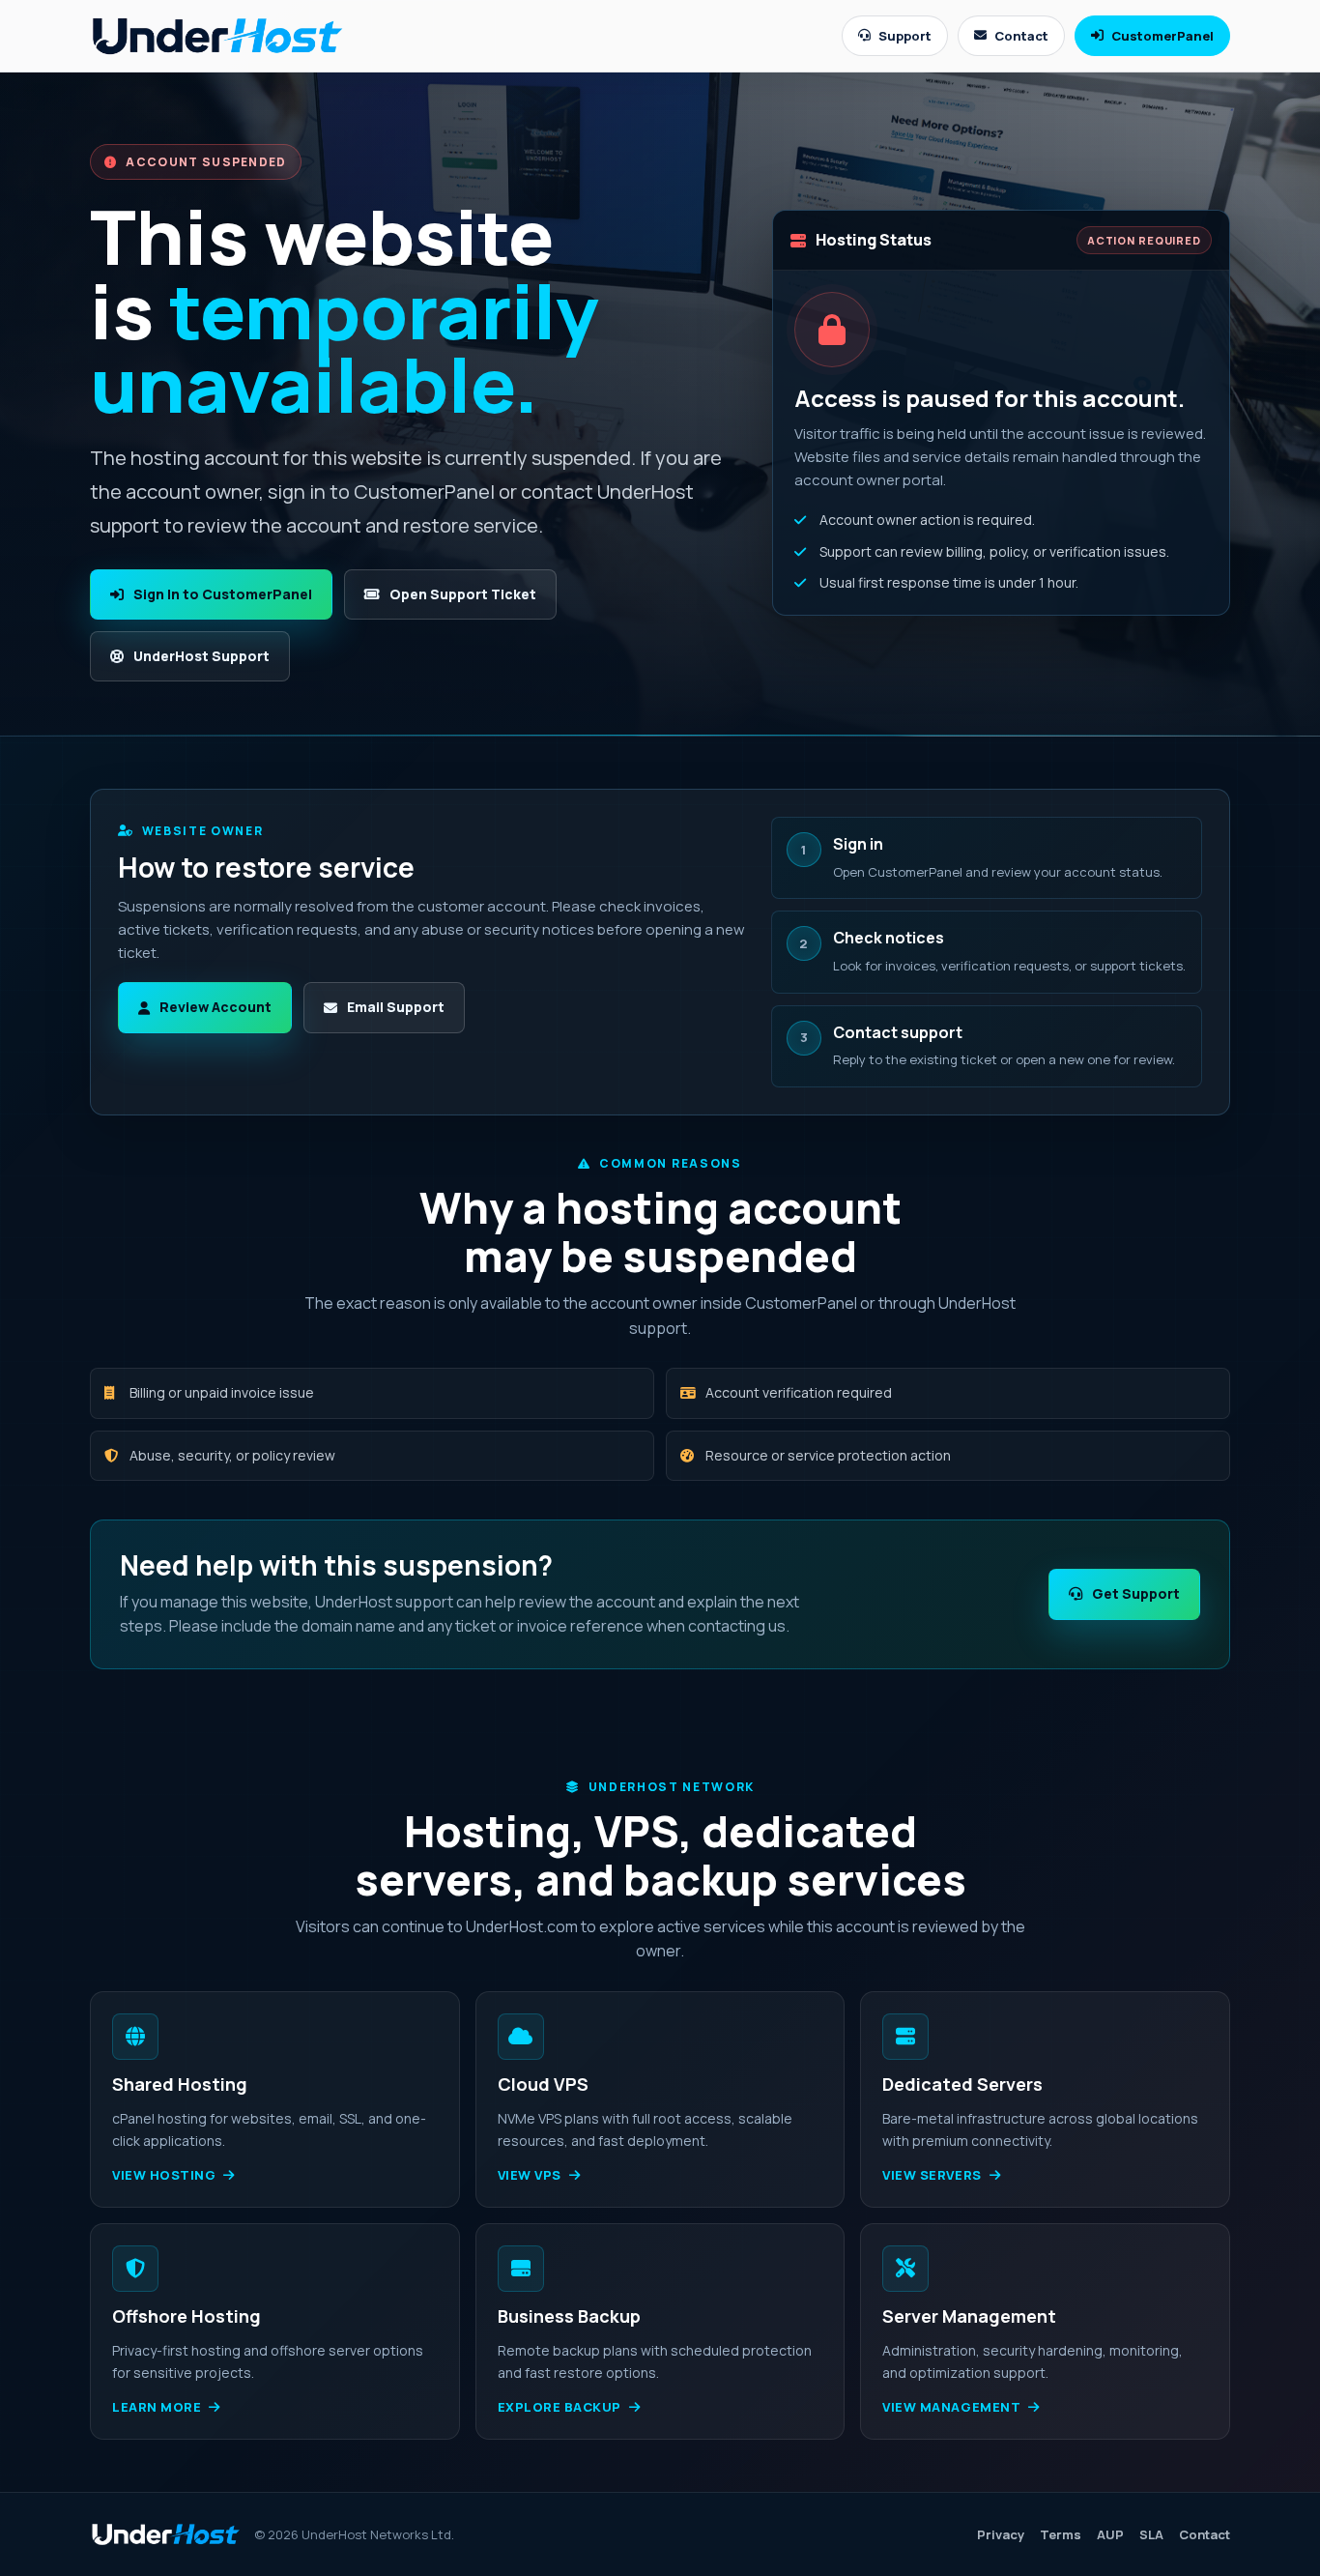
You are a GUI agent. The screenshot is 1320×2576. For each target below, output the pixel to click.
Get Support (1136, 1593)
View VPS (530, 2175)
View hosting (164, 2175)
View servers (932, 2175)
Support (905, 36)
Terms (1061, 2534)
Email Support (396, 1007)
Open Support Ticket (463, 594)
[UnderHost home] (217, 35)
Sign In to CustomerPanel (223, 594)
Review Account (215, 1007)
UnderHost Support (201, 656)
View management (951, 2407)
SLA (1151, 2534)
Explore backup (560, 2407)
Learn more (157, 2407)
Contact (1021, 36)
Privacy (1001, 2534)
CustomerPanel (1162, 36)
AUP (1110, 2534)
